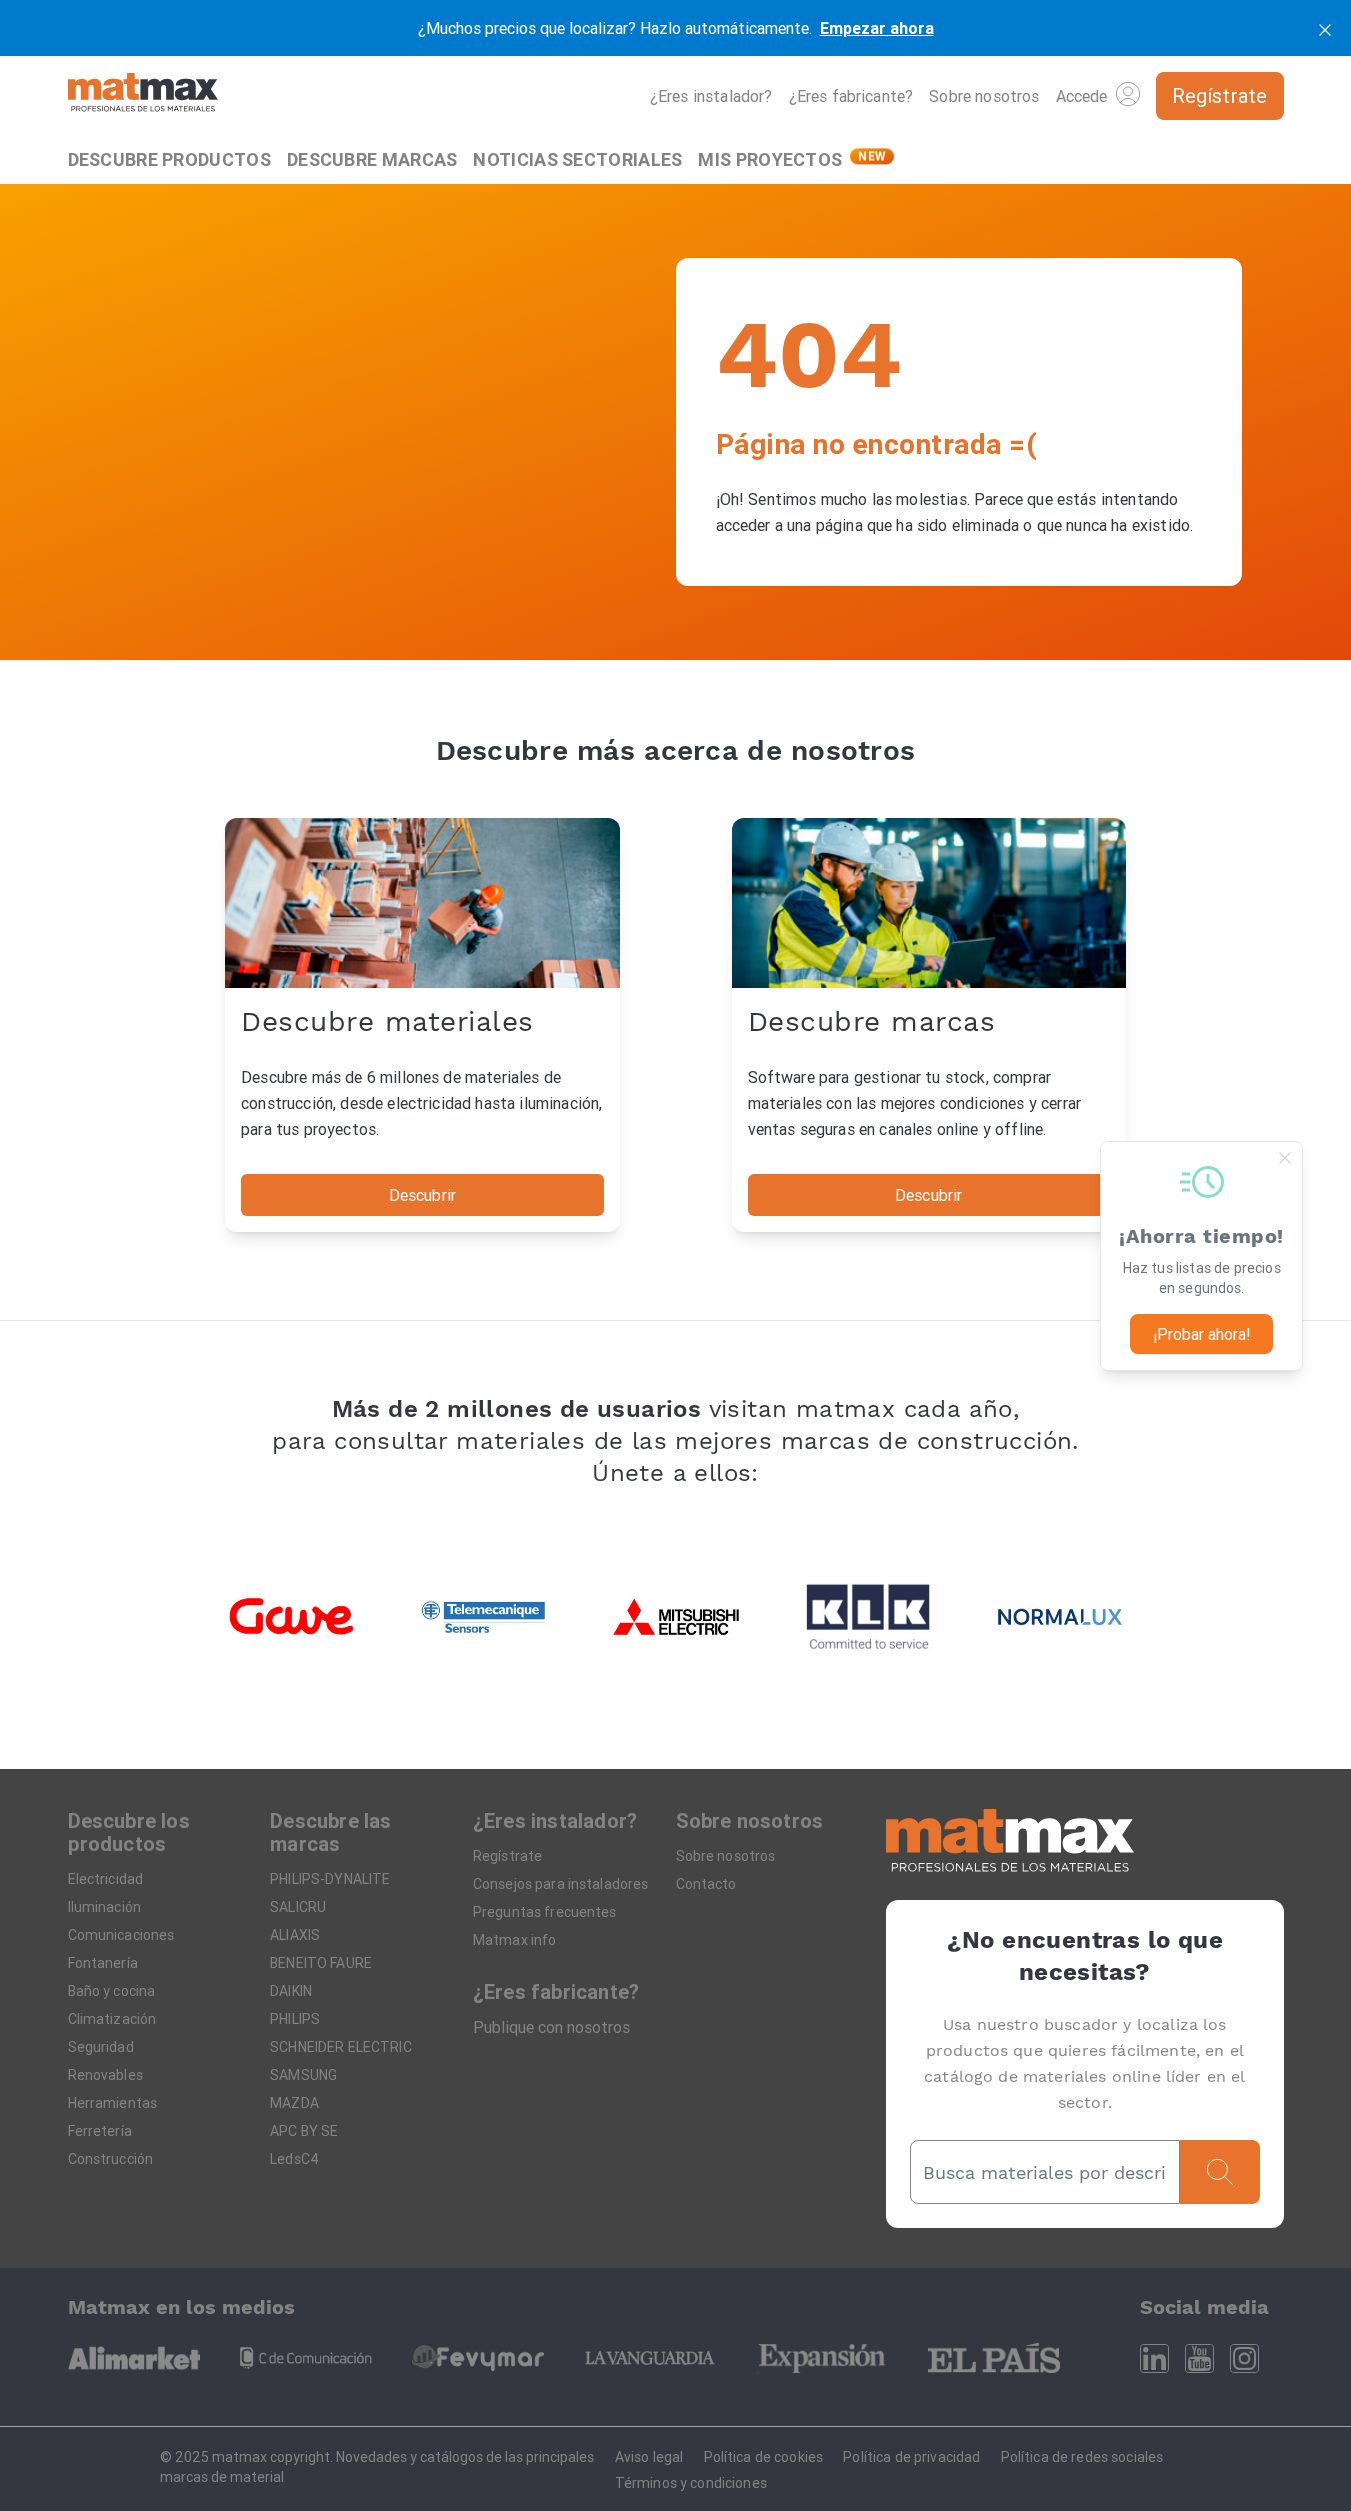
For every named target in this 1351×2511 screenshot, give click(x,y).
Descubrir (422, 1195)
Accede (1082, 96)
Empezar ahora (877, 28)
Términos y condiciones (691, 2483)
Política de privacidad (911, 2457)
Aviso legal (649, 2457)
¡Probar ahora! (1202, 1334)
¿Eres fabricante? (851, 96)
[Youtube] (1199, 2358)
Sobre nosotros (984, 96)
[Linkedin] (1154, 2358)
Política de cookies (764, 2457)
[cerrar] (1325, 28)
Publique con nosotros (551, 2027)
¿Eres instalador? (711, 96)
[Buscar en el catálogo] (1220, 2172)
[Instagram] (1244, 2358)
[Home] (143, 95)
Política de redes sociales (1082, 2457)
